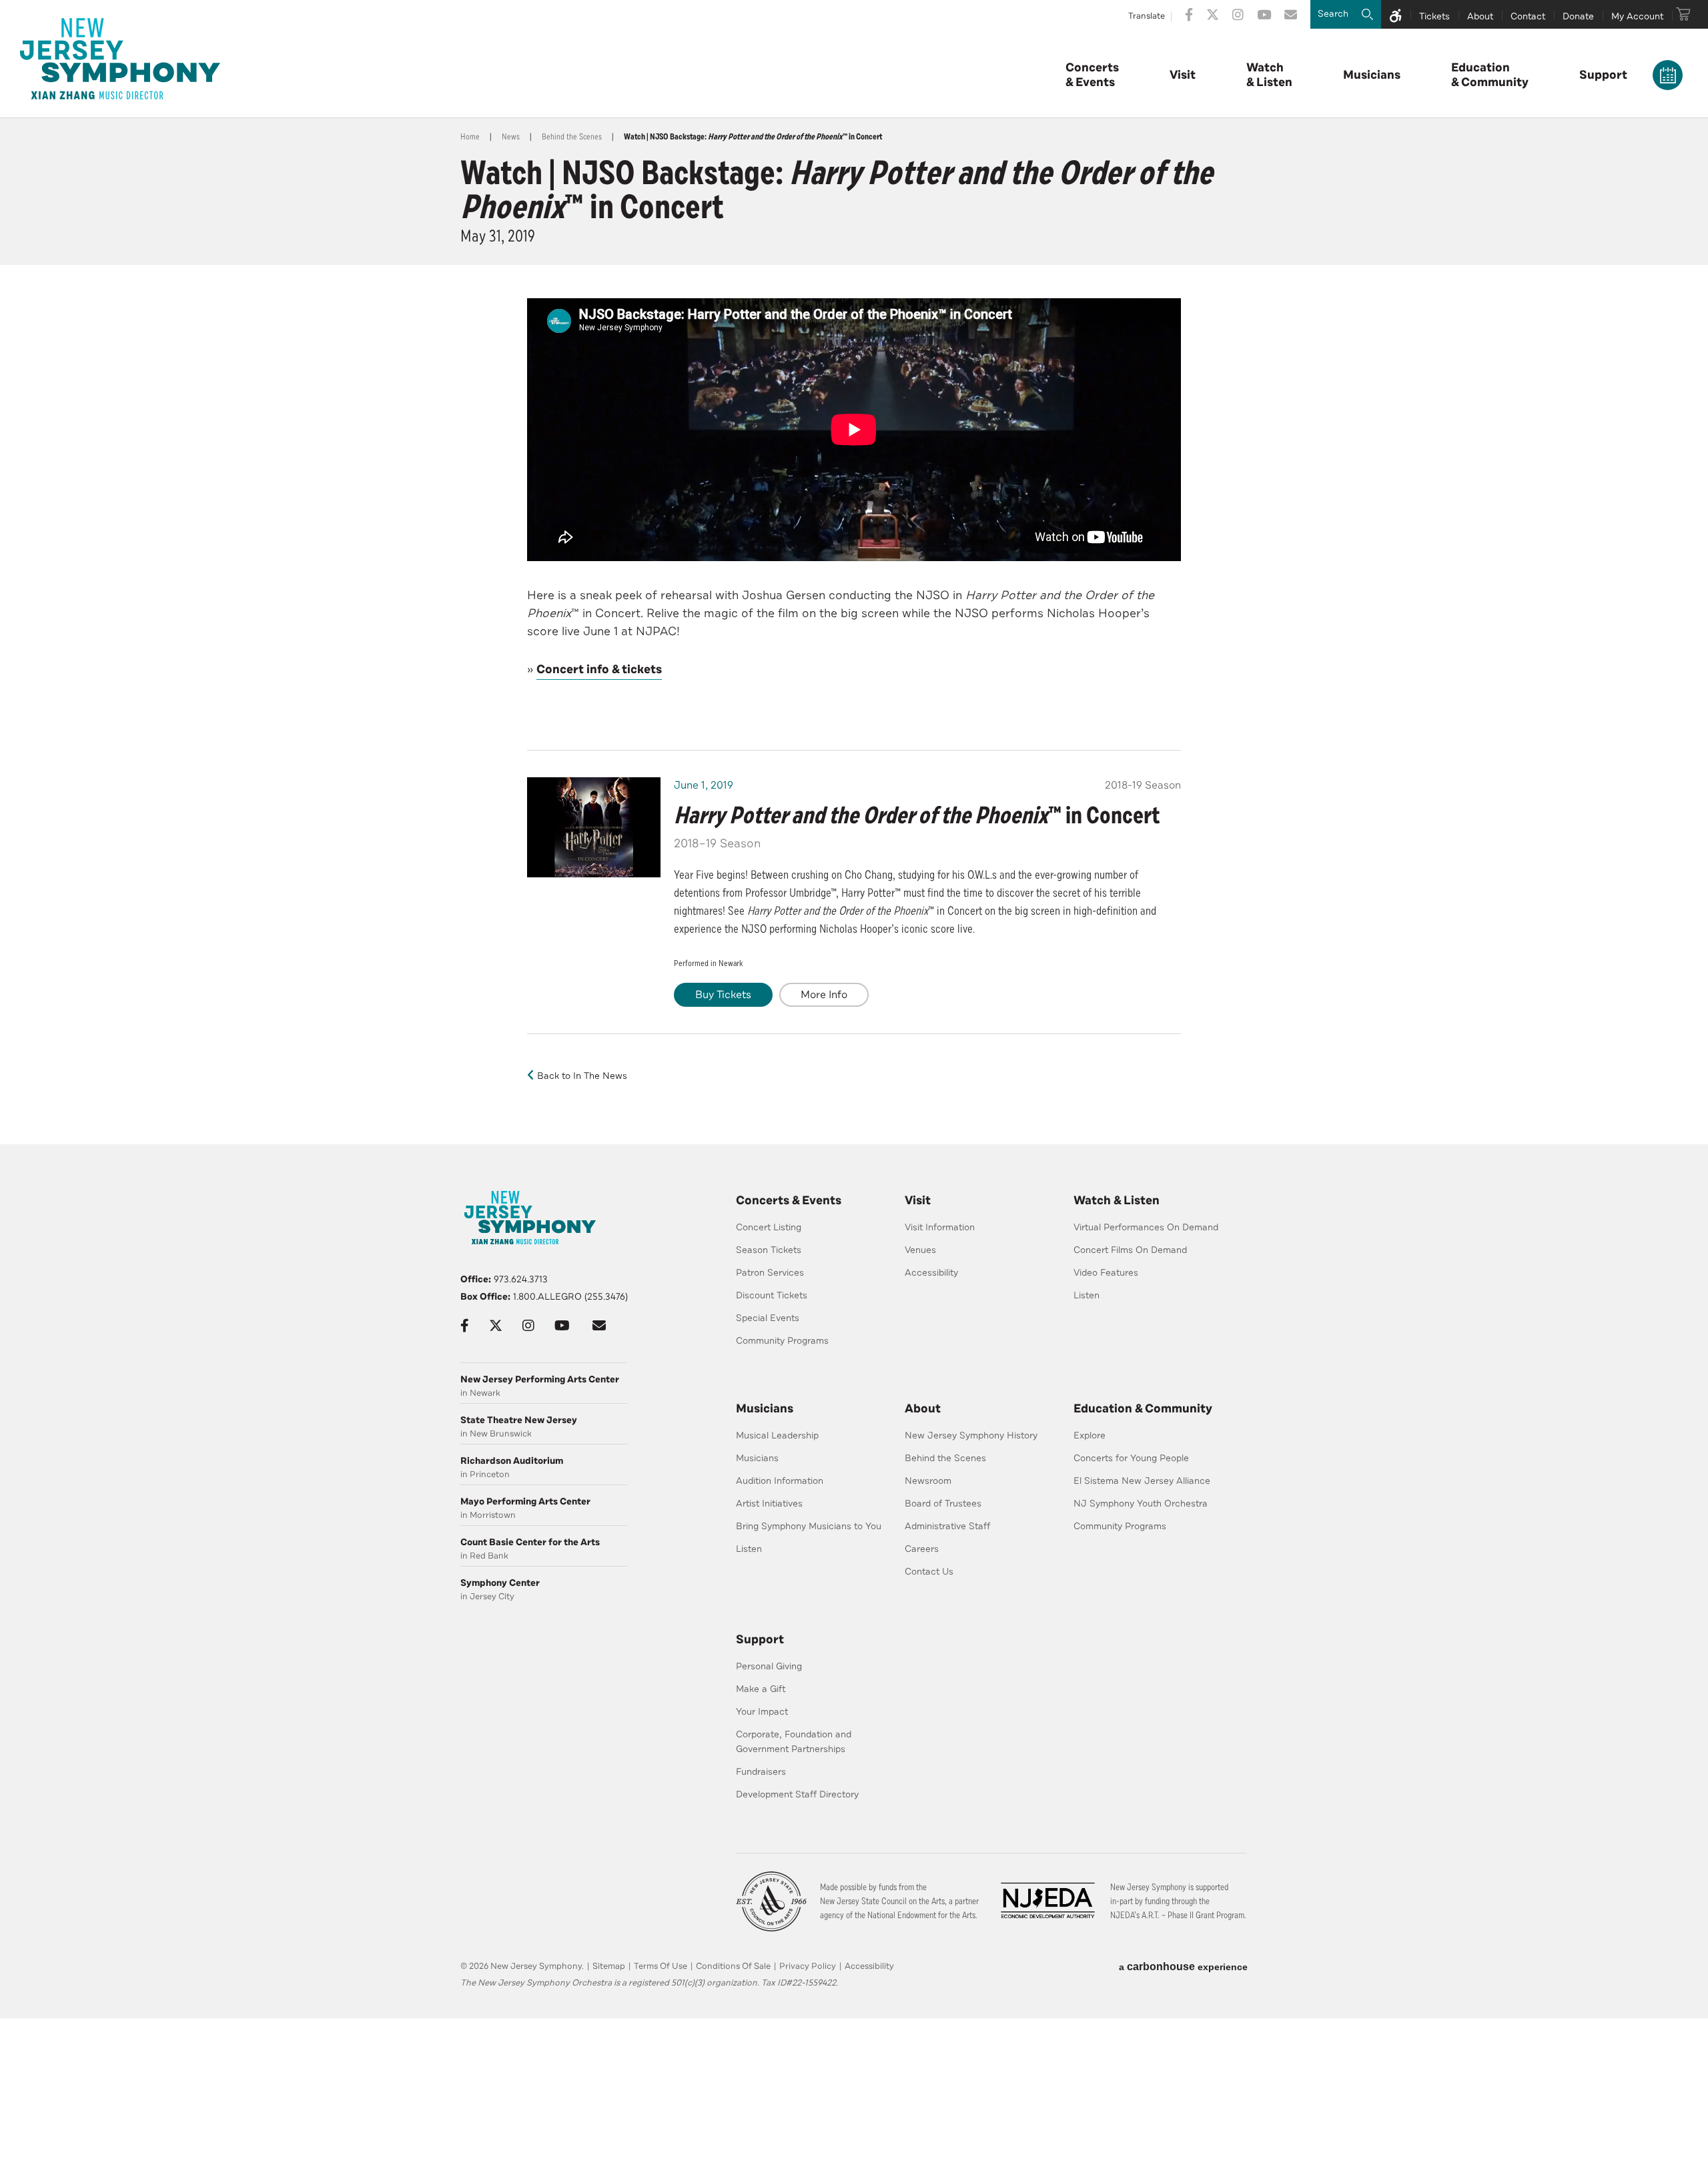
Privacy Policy (808, 1966)
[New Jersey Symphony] (120, 59)
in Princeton (512, 1467)
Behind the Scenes (572, 137)
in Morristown (525, 1508)
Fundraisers (761, 1772)
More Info (824, 995)
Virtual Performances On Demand (1146, 1227)
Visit (1183, 75)
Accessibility (931, 1273)
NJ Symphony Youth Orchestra (1141, 1503)
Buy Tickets (723, 995)
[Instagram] (1238, 15)
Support (1603, 75)
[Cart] (1683, 14)
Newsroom (928, 1481)
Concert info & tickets (599, 669)
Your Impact (762, 1712)
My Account (1637, 16)
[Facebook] (1189, 15)
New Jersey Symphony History (971, 1435)
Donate (1578, 16)
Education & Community (1143, 1408)
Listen (1087, 1295)
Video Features (1106, 1273)
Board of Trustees (943, 1503)
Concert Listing (769, 1227)
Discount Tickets (772, 1295)
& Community (1490, 75)
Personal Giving (769, 1666)
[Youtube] (1264, 15)
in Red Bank (530, 1549)
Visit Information (940, 1227)
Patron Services (770, 1273)
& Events (1092, 75)
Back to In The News (582, 1076)
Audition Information (780, 1481)
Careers (922, 1549)
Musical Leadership (777, 1435)
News (511, 137)
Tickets (1434, 16)
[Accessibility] (1396, 14)
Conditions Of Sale (733, 1966)
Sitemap (609, 1966)
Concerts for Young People (1131, 1458)
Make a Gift (761, 1689)
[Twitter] (1213, 15)
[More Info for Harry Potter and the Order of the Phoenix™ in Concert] (594, 827)
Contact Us (929, 1572)
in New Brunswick (519, 1427)
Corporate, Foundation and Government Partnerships (794, 1742)
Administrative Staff (947, 1526)
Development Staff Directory (797, 1794)
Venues (920, 1250)
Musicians (1372, 75)
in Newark (540, 1386)
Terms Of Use (661, 1966)
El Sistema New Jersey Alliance (1142, 1481)
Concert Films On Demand (1130, 1250)
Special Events (768, 1318)
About (1480, 16)
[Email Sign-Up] (1291, 15)
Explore (1090, 1435)
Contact (1528, 16)
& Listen (1269, 75)
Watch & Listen (1117, 1200)
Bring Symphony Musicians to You (809, 1526)
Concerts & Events (789, 1200)
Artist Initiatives (769, 1503)
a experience (1183, 1967)
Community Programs (782, 1341)
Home (470, 137)
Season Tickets (769, 1250)
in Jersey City (500, 1590)
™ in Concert (917, 816)
